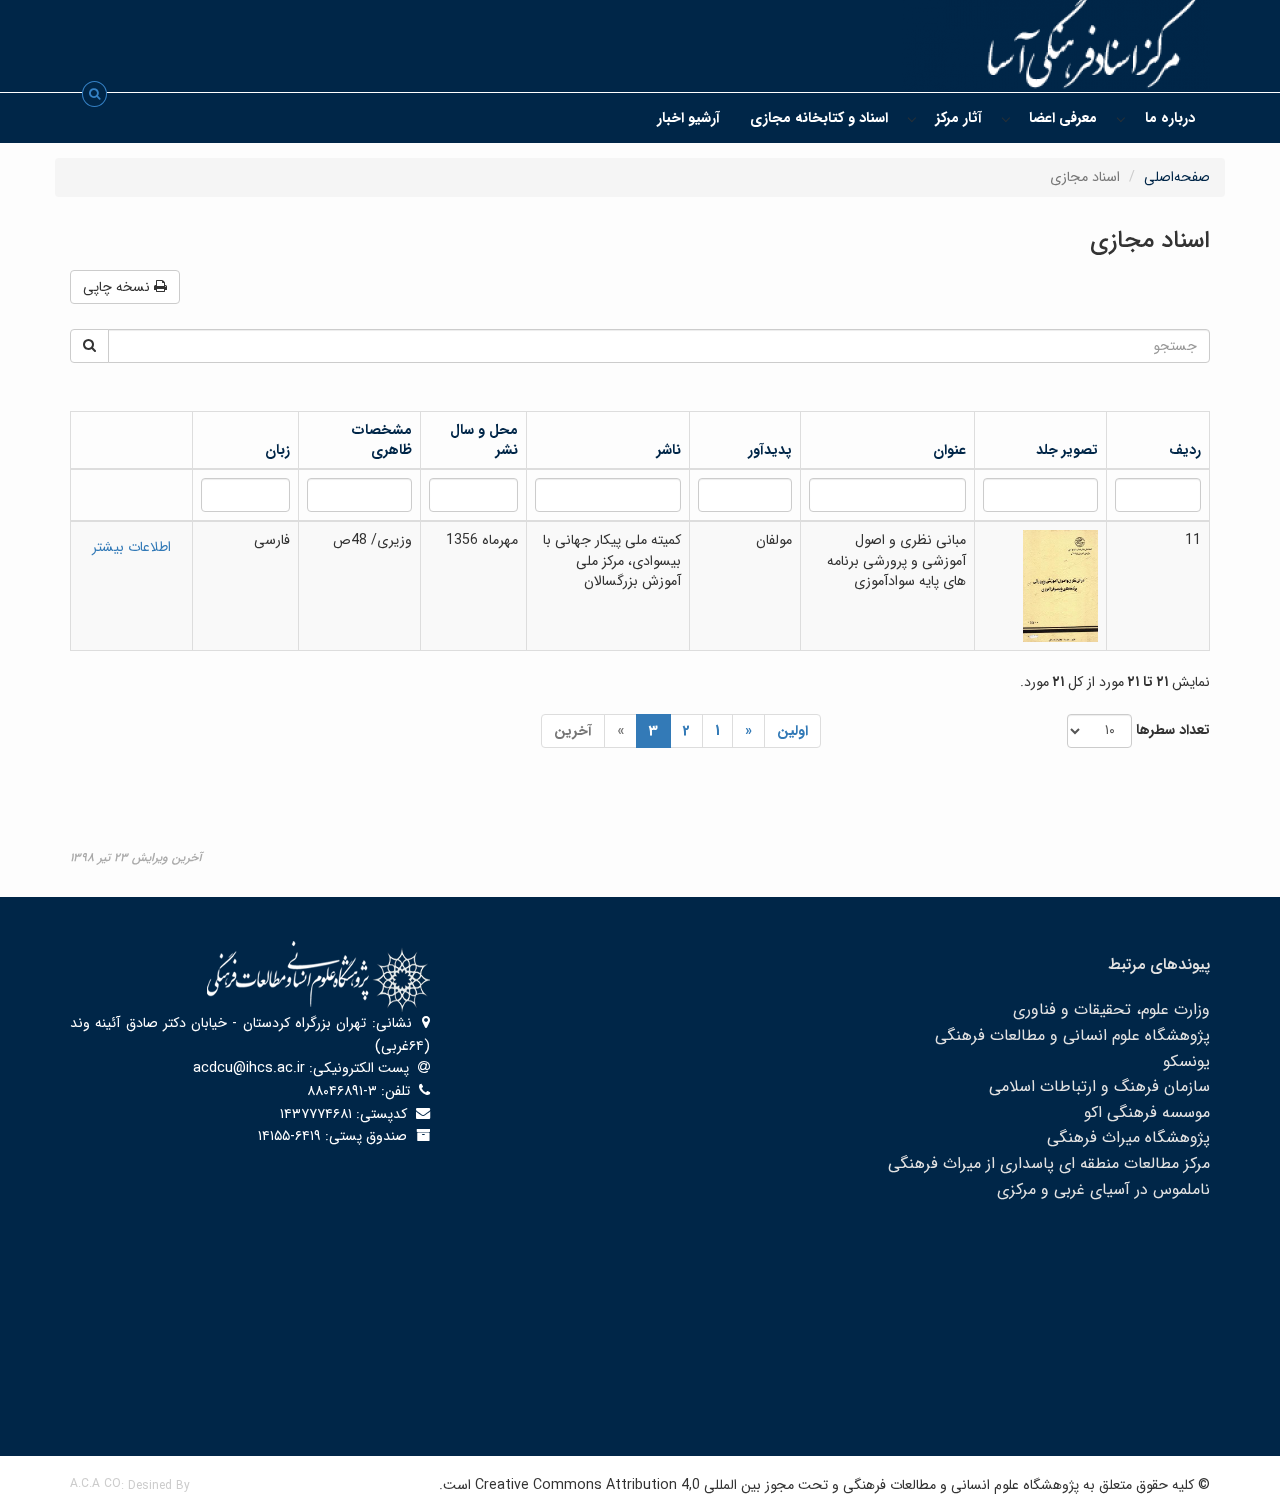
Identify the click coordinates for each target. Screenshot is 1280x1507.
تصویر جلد (1067, 450)
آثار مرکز (959, 118)
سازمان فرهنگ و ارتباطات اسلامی (1099, 1086)
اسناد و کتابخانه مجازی (819, 118)
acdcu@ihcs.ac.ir (249, 1068)
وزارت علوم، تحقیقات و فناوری (1111, 1009)
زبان (277, 450)
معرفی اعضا (1063, 118)
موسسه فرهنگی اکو (1147, 1112)
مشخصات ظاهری (381, 440)
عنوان (949, 450)
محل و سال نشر (484, 440)
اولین (792, 731)
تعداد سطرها (1173, 730)
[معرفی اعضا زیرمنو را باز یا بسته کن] (1006, 118)
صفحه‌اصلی (1177, 177)
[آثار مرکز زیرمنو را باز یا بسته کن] (912, 118)
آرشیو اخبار (688, 118)
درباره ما (1170, 118)
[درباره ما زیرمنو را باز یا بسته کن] (1121, 118)
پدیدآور (770, 450)
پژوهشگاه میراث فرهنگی (1128, 1137)
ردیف (1185, 450)
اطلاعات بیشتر (131, 547)
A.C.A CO (95, 1483)
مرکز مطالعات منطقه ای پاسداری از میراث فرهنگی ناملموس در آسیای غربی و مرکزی (1049, 1176)
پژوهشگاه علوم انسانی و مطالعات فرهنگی (1072, 1035)
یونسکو (1186, 1061)
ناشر (669, 450)
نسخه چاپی (118, 287)
